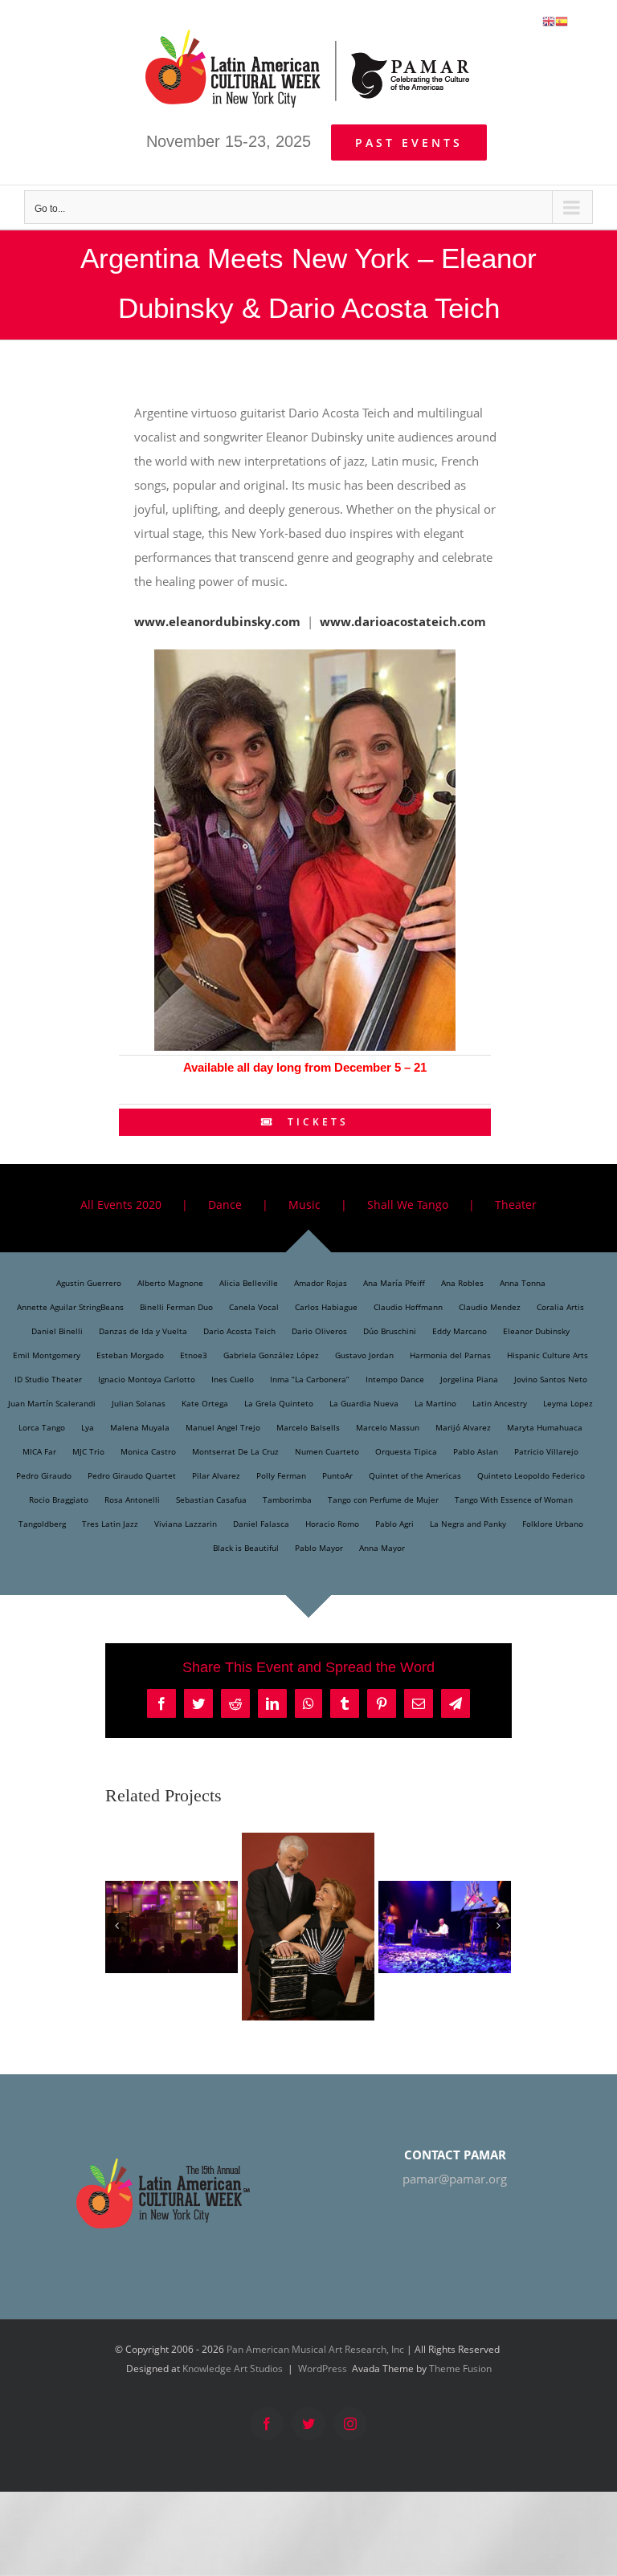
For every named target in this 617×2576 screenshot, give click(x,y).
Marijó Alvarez (463, 1427)
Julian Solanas (139, 1403)
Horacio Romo (332, 1524)
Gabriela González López (271, 1355)
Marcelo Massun (388, 1427)
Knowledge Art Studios (233, 2368)
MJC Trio (88, 1451)
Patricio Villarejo (546, 1451)
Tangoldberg (42, 1524)
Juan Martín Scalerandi (52, 1403)
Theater (516, 1205)
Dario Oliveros (319, 1331)
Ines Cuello (233, 1379)
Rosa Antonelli (132, 1500)
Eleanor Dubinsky (536, 1331)
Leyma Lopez (568, 1403)
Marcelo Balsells (308, 1427)
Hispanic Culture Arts (548, 1355)
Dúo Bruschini (390, 1331)
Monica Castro (148, 1451)
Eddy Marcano (460, 1331)
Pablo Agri (394, 1524)
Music (304, 1205)
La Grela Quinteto (279, 1403)
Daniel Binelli (57, 1331)
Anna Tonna (523, 1283)
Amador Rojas (321, 1283)
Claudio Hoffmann (408, 1307)
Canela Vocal (254, 1307)
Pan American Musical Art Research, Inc (315, 2349)
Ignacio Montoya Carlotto (147, 1379)
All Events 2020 (121, 1205)
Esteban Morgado (130, 1355)
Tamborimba (287, 1500)
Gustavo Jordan (364, 1355)
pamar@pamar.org (455, 2179)
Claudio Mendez (490, 1307)
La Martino (435, 1403)
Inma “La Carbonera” (310, 1379)
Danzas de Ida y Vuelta (143, 1331)
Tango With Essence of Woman (514, 1500)
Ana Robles (462, 1283)
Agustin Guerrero (89, 1283)
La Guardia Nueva (364, 1403)
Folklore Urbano (553, 1524)
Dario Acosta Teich (239, 1331)
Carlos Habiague (326, 1307)
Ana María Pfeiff (394, 1283)
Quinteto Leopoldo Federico (531, 1475)
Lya (88, 1427)
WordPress (323, 2368)
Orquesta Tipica (406, 1451)
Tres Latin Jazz (110, 1524)
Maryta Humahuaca (545, 1427)
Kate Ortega (205, 1403)
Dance (225, 1205)
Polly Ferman (281, 1475)
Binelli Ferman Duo (176, 1307)
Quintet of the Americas (415, 1475)
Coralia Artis (560, 1307)
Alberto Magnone (170, 1283)
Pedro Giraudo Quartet (132, 1475)
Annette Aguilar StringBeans (70, 1307)
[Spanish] (562, 20)
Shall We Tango (408, 1205)
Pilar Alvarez (216, 1475)
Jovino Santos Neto (551, 1379)
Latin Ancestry (500, 1403)
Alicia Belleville (249, 1283)
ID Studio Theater (48, 1379)
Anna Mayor (382, 1548)
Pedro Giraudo (44, 1475)
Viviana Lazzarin (186, 1524)
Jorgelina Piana (469, 1379)
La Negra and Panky (468, 1524)
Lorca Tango (42, 1427)
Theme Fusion (460, 2368)
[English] (549, 20)
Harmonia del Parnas (450, 1355)
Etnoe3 (194, 1355)
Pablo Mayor (319, 1548)
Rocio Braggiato (59, 1500)
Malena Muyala (140, 1427)
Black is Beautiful (246, 1548)
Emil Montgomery (47, 1355)
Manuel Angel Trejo (223, 1427)
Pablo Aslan (476, 1451)
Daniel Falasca (261, 1524)
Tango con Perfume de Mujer (383, 1500)
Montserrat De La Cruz (235, 1451)
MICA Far (39, 1451)
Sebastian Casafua (211, 1500)
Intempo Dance (395, 1379)
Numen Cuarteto (327, 1451)
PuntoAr (337, 1475)
